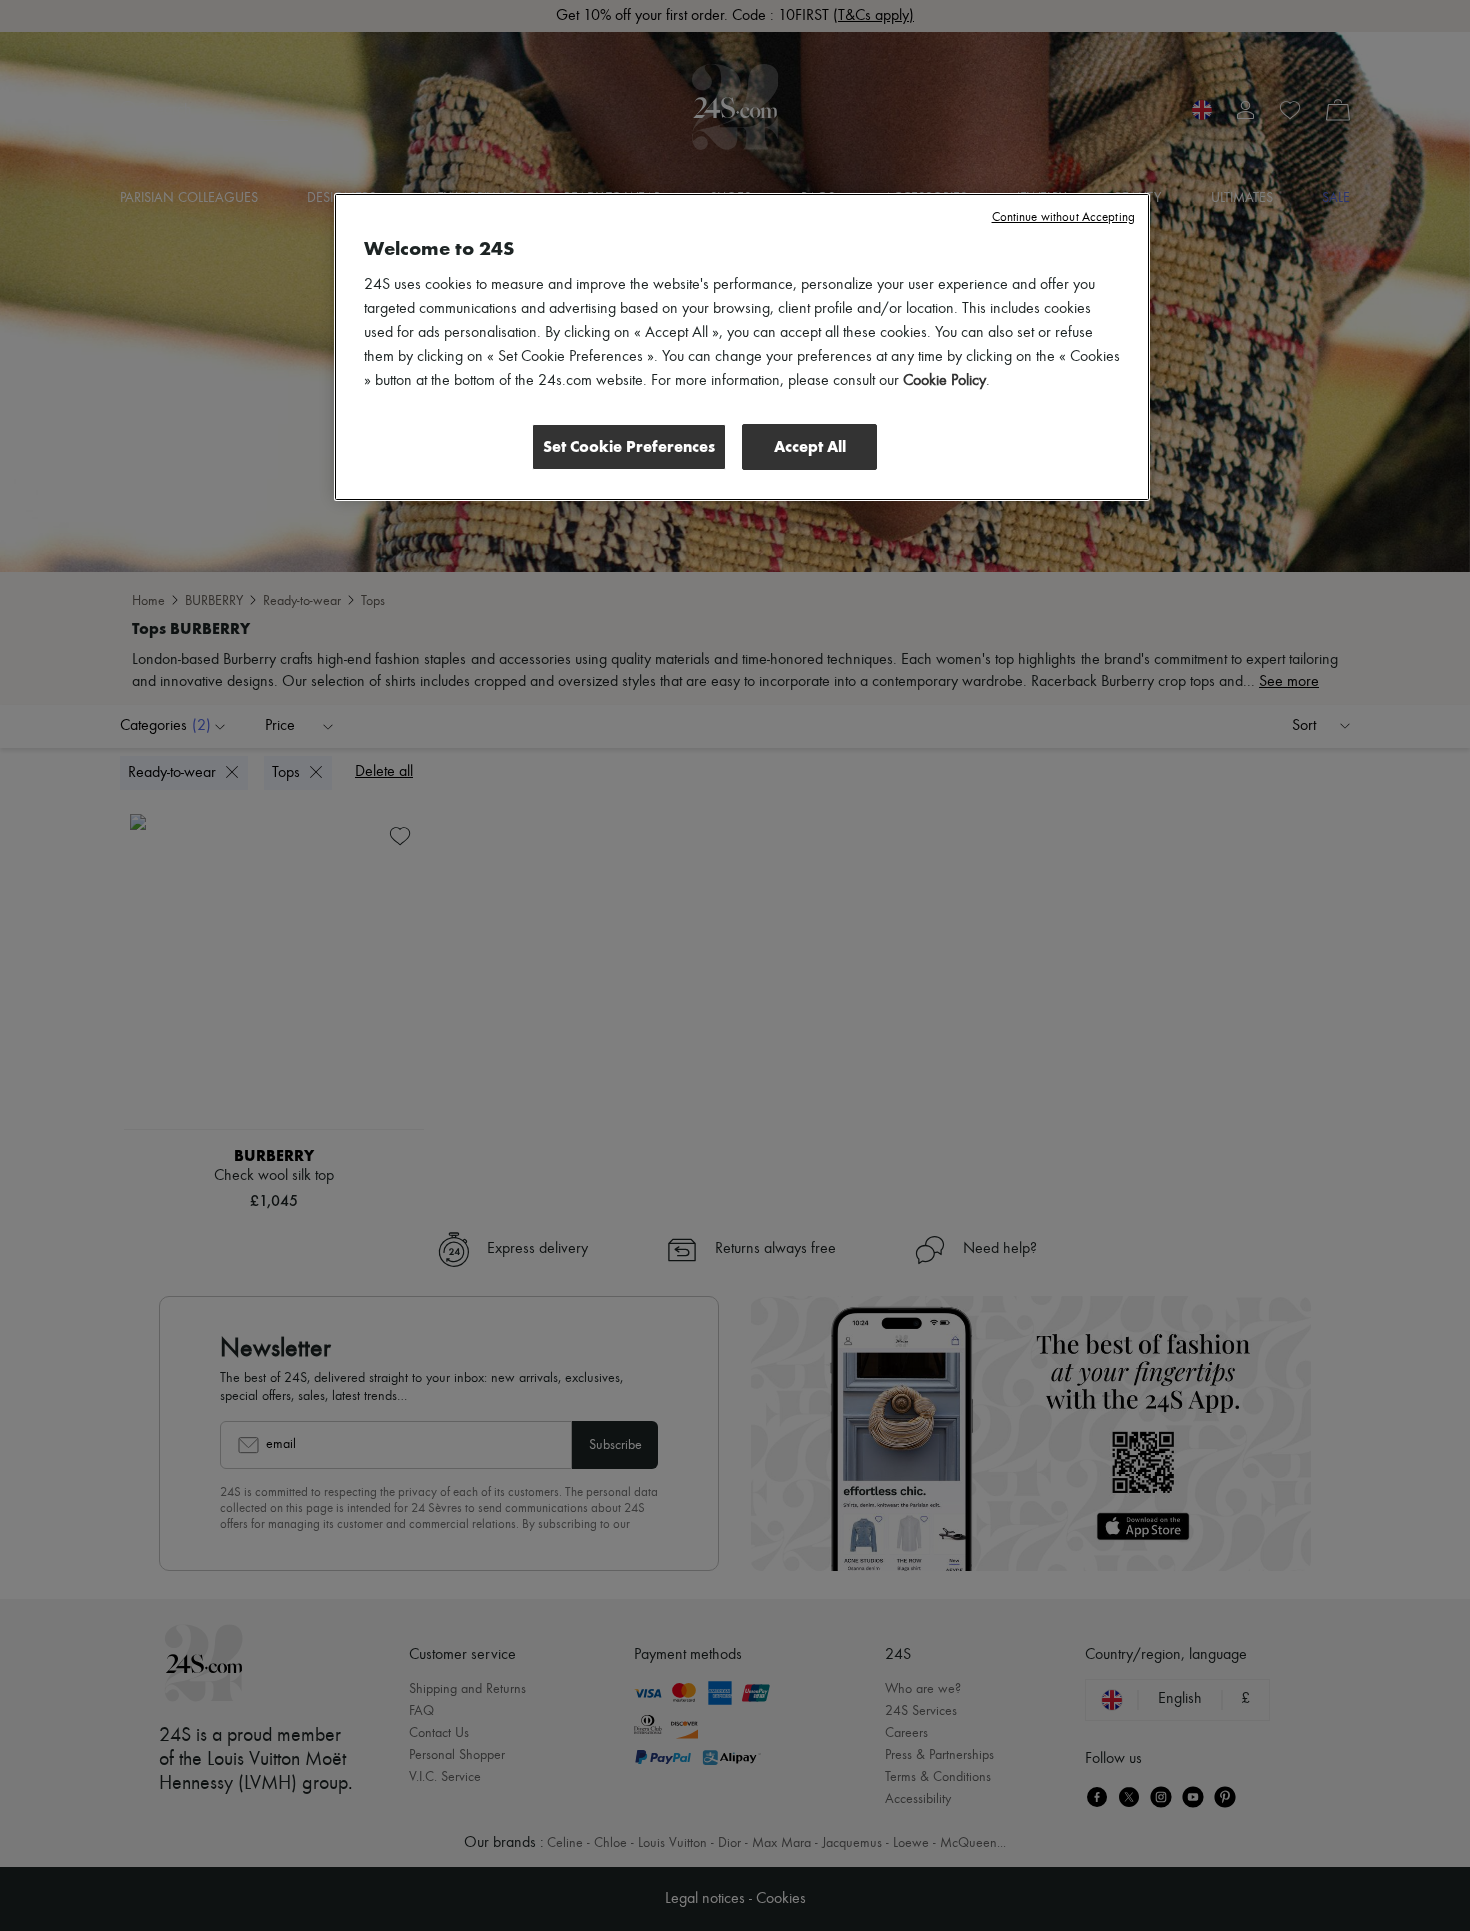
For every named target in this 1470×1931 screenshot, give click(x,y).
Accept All (810, 446)
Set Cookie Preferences (629, 446)
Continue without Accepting (1063, 217)
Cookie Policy (944, 381)
